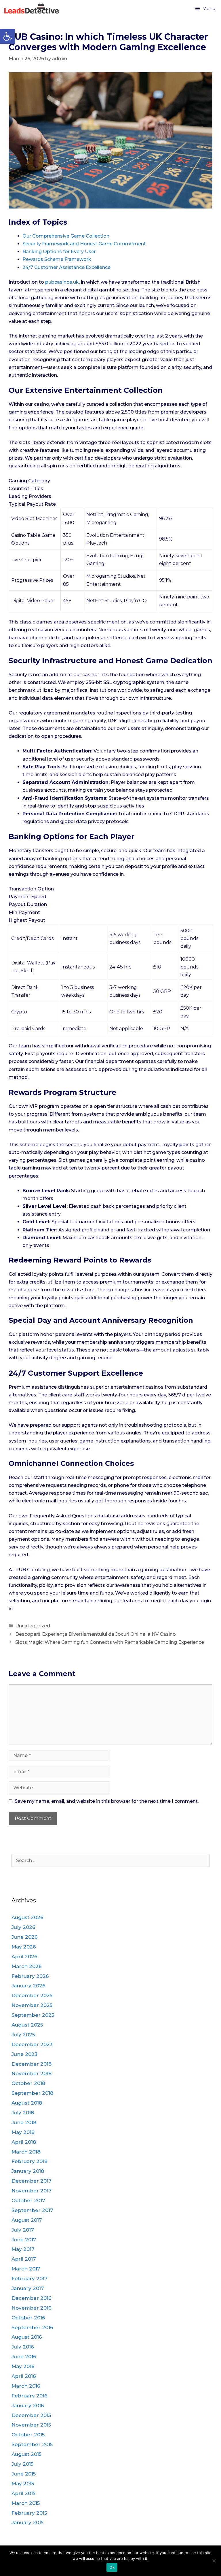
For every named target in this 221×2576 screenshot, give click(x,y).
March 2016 (26, 2386)
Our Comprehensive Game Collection (66, 236)
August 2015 (26, 2454)
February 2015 (29, 2513)
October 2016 (28, 2318)
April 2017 (24, 2259)
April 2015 (23, 2493)
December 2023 (32, 2044)
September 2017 (32, 2210)
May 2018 (23, 2132)
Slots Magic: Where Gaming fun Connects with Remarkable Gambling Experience (110, 1642)
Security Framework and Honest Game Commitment (84, 244)
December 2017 (32, 2181)
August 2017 (27, 2220)
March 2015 (26, 2503)
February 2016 (29, 2396)
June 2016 (24, 2357)
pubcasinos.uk (62, 282)
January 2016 (28, 2406)
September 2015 (32, 2444)
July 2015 (22, 2464)
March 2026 (27, 1966)
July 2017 (23, 2230)
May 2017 (23, 2249)
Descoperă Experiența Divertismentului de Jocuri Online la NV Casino (96, 1634)
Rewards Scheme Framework (57, 259)
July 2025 (23, 2035)
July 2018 (23, 2113)
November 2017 (32, 2191)
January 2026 (28, 1986)
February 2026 (30, 1976)
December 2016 (32, 2298)
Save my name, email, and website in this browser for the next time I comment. (107, 1801)
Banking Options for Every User (59, 252)
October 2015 (28, 2435)
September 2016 (32, 2327)
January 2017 (28, 2288)
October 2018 (28, 2083)
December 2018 (32, 2064)
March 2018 (26, 2152)
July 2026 (23, 1927)
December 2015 (31, 2415)
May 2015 (23, 2484)
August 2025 (27, 2025)
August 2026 (27, 1917)
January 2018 (28, 2171)
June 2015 (24, 2474)
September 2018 (32, 2093)
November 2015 (31, 2425)
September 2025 (33, 2015)
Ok (112, 2567)
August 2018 (27, 2103)
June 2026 (25, 1937)
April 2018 (24, 2142)
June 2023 (24, 2054)
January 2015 (27, 2522)
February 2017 (29, 2279)
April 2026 (24, 1957)
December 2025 (32, 1995)
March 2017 (26, 2269)
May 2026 (24, 1947)
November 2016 (32, 2308)
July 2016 (23, 2347)
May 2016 (23, 2366)
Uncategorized (33, 1626)
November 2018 (32, 2073)
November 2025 (32, 2005)
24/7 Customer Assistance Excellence (66, 267)
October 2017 (28, 2200)
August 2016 (27, 2337)
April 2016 (24, 2376)
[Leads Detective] (33, 9)
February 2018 (29, 2161)
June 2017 (24, 2240)
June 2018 (24, 2122)
